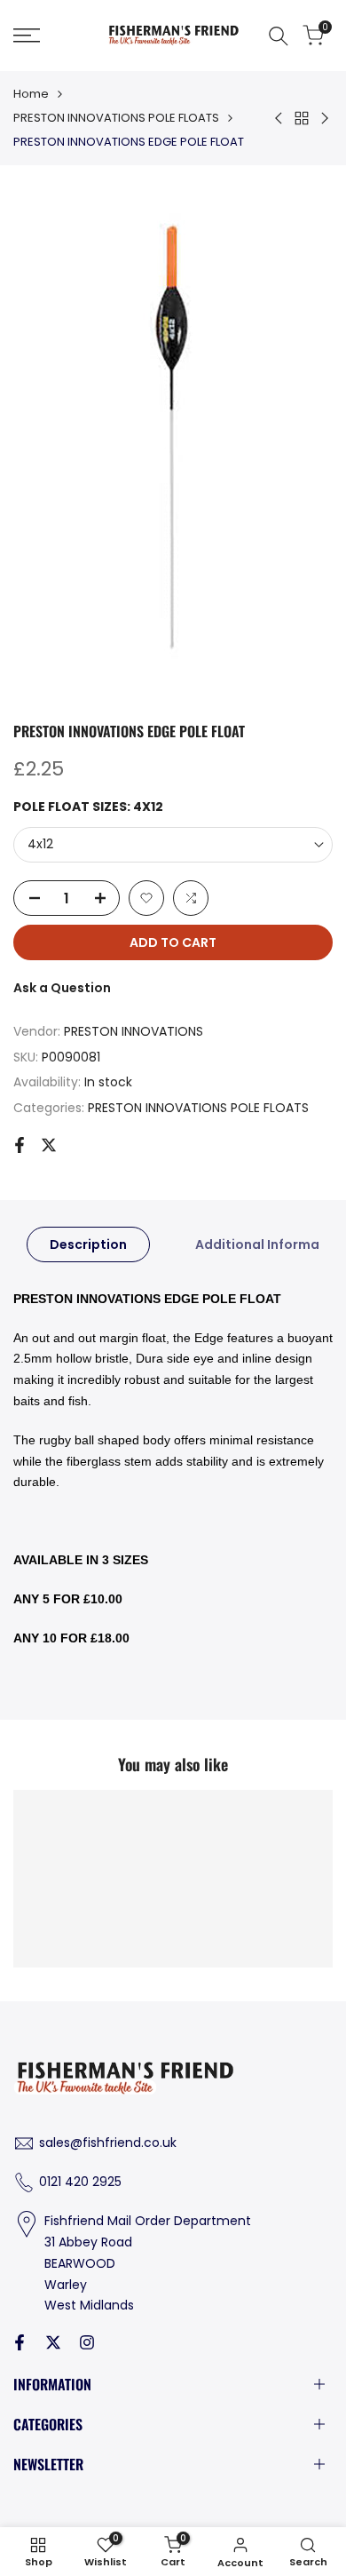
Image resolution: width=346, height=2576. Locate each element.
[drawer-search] (279, 36)
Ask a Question (62, 988)
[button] (146, 898)
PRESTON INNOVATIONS (134, 1031)
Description (88, 1244)
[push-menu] (27, 36)
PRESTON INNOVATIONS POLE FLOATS (116, 118)
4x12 (40, 844)
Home (31, 94)
